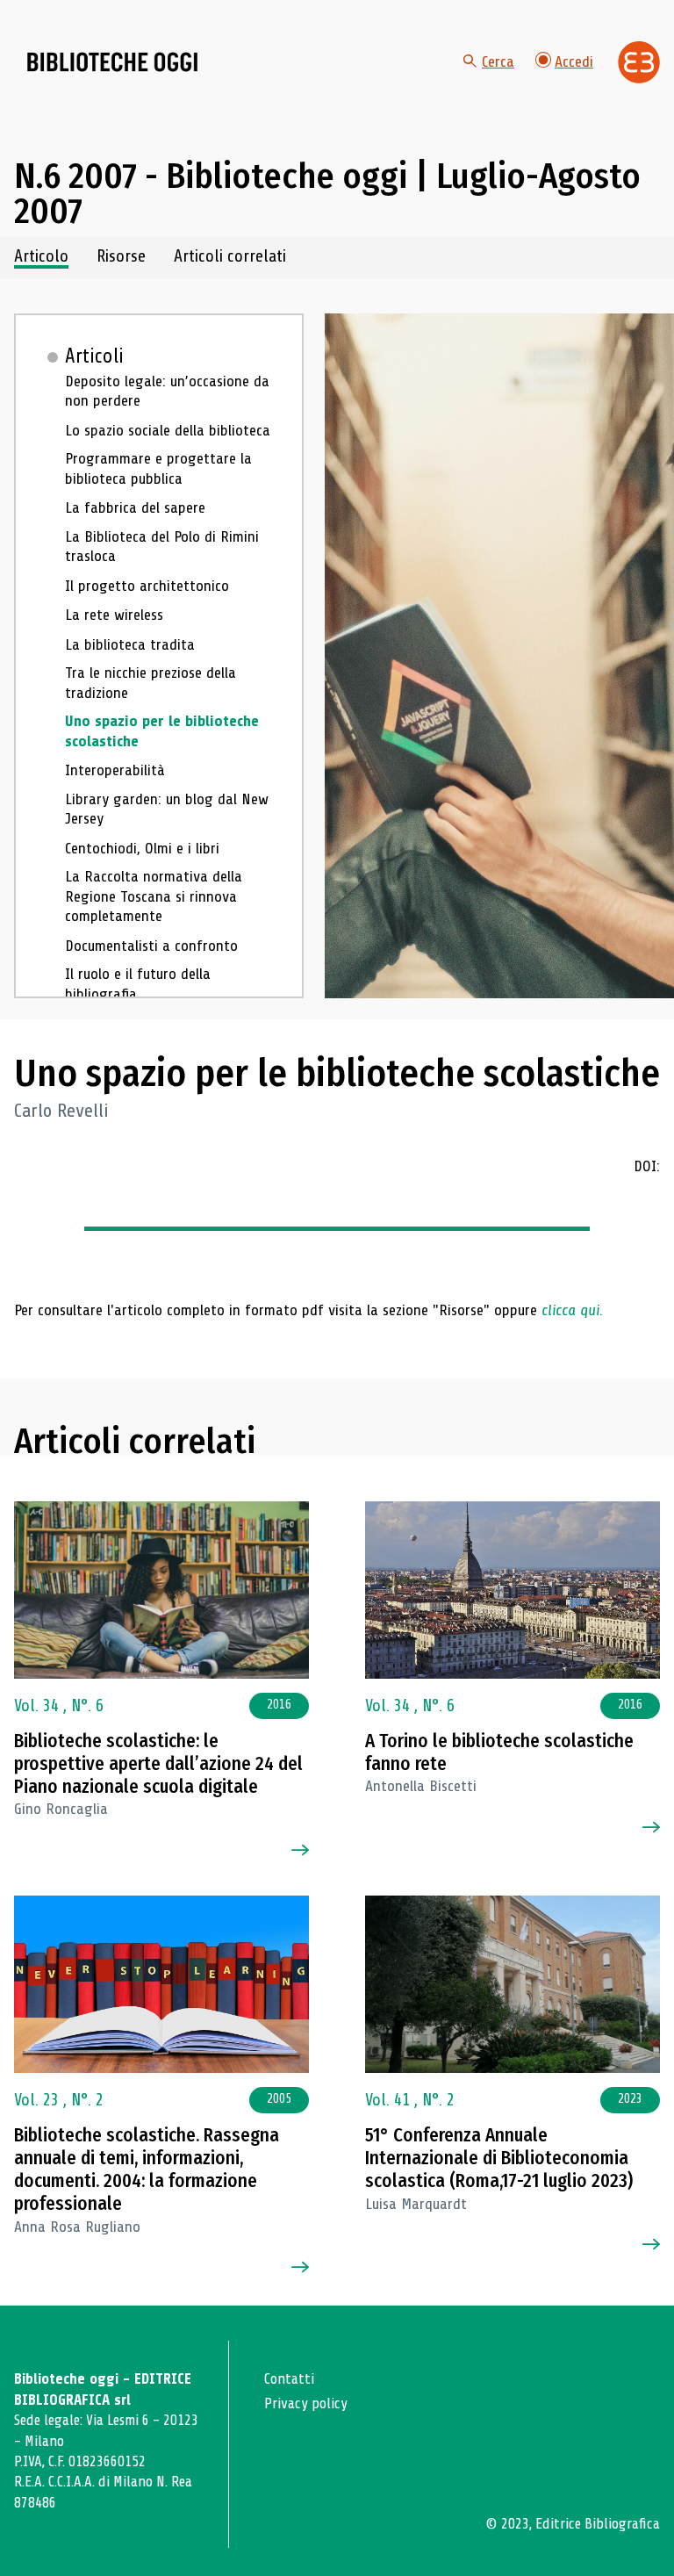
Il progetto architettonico (147, 586)
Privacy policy (306, 2403)
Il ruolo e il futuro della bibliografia (138, 984)
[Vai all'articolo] (161, 1590)
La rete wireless (114, 615)
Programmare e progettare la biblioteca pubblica (158, 468)
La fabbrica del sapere (135, 507)
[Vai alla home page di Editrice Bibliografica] (639, 62)
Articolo (41, 257)
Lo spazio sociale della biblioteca (168, 430)
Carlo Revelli (61, 1111)
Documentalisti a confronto (151, 946)
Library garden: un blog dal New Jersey (167, 809)
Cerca (498, 61)
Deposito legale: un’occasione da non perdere (167, 391)
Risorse (121, 257)
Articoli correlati (230, 257)
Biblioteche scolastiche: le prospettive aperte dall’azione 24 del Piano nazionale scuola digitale (158, 1764)
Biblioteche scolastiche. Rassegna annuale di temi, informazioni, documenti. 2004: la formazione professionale (147, 2170)
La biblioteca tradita (130, 644)
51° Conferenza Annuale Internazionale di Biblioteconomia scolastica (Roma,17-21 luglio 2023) (499, 2159)
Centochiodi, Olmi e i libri (142, 848)
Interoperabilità (115, 770)
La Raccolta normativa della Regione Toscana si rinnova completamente (154, 896)
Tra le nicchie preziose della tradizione (151, 683)
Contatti (289, 2379)
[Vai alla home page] (112, 62)
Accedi (574, 61)
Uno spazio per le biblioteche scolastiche (162, 731)
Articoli (94, 356)
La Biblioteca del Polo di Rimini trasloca (162, 547)
